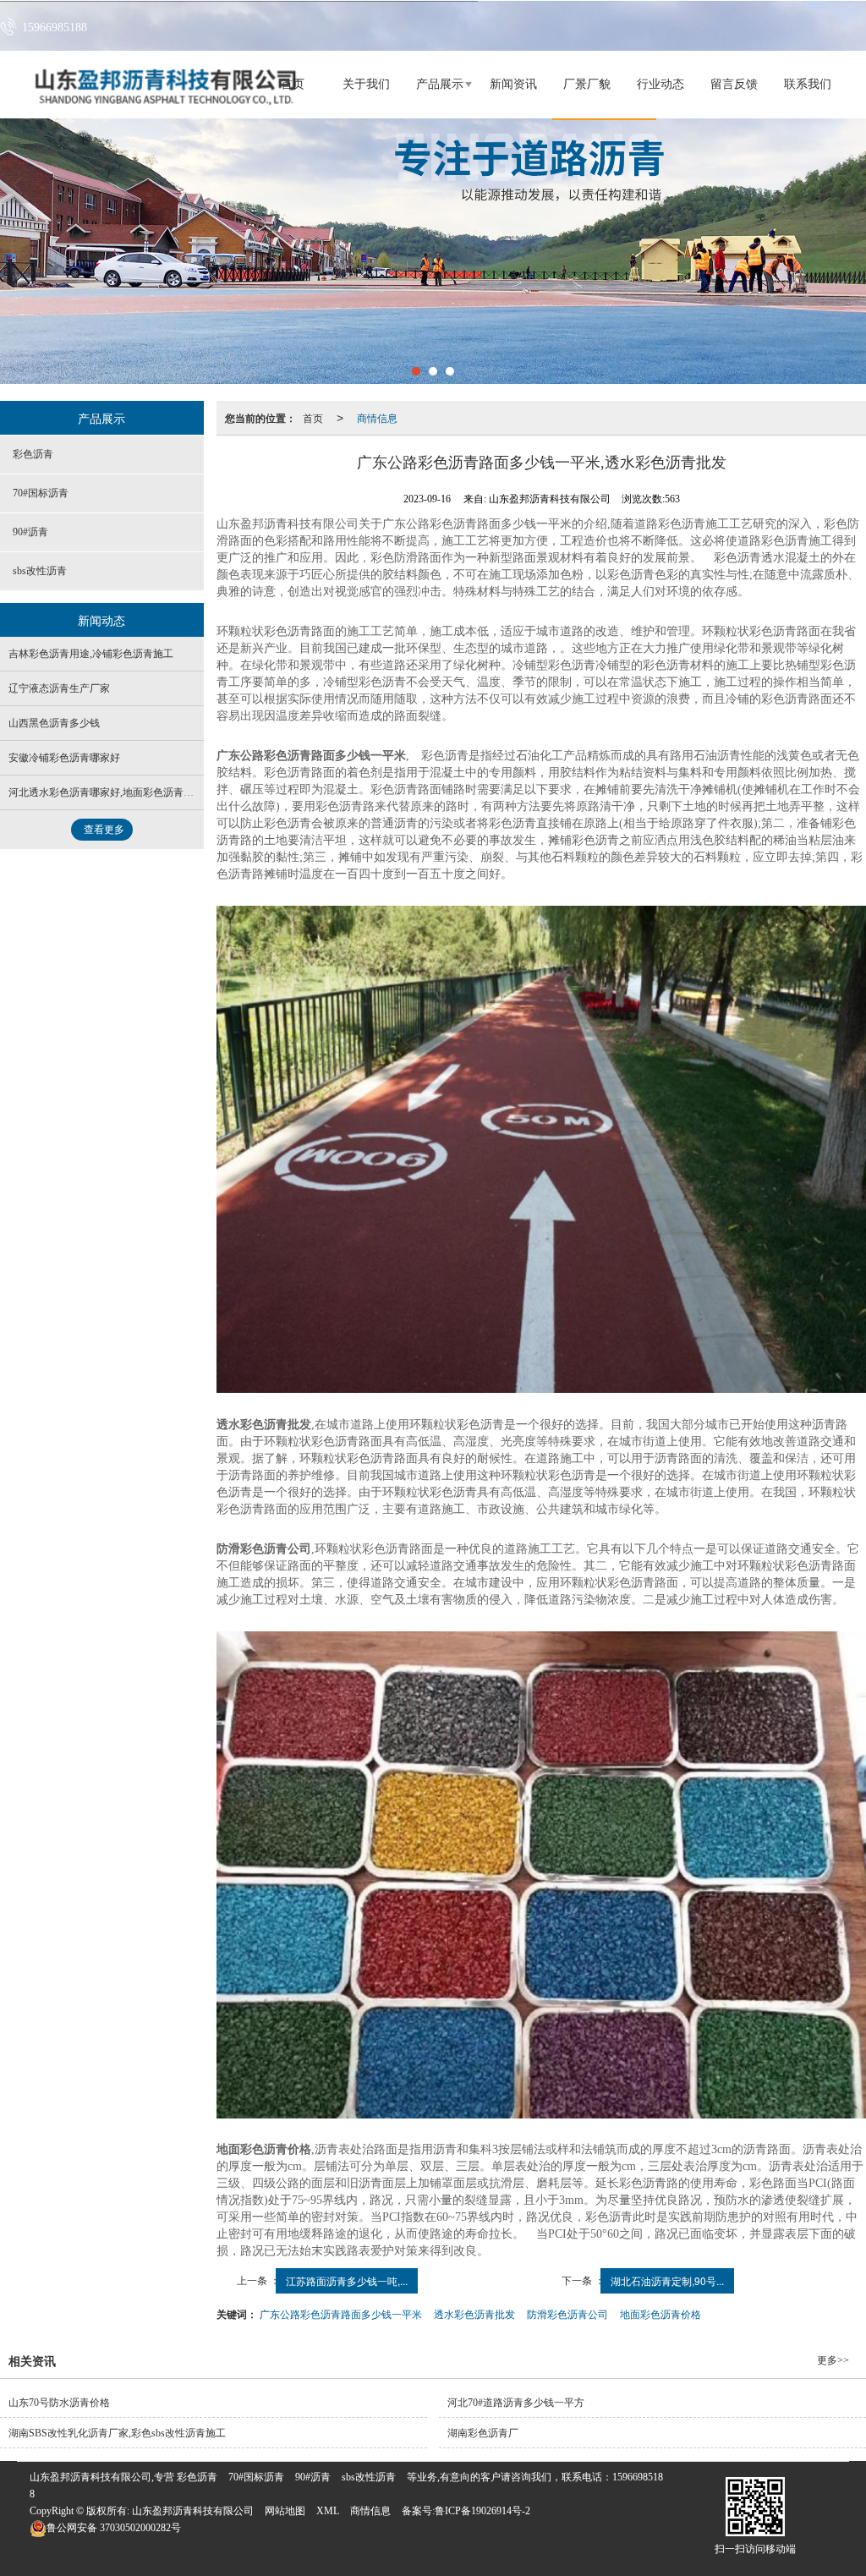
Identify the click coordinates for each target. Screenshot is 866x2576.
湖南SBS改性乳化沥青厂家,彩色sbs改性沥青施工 (117, 2433)
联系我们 (808, 84)
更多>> (833, 2360)
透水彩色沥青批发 (474, 2313)
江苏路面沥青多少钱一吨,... (347, 2280)
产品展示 (440, 84)
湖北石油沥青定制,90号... (667, 2280)
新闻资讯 (513, 84)
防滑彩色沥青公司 (567, 2313)
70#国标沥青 (41, 493)
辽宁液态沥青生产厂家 (59, 688)
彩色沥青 (33, 454)
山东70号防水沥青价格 (59, 2403)
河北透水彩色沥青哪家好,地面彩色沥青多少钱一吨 (121, 792)
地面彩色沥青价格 (660, 2313)
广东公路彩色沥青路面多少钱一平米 (341, 2313)
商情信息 (377, 417)
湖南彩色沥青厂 (483, 2433)
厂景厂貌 (587, 84)
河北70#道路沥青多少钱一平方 (516, 2403)
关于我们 (366, 84)
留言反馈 (734, 84)
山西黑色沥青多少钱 (54, 723)
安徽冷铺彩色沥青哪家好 (64, 758)
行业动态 (660, 84)
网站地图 (285, 2511)
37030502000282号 (114, 2528)
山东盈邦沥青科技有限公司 (193, 2511)
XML (328, 2511)
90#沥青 (30, 532)
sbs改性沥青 (40, 571)
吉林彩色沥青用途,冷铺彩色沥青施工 (91, 654)
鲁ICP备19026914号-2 (482, 2511)
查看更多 (104, 830)
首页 (313, 417)
